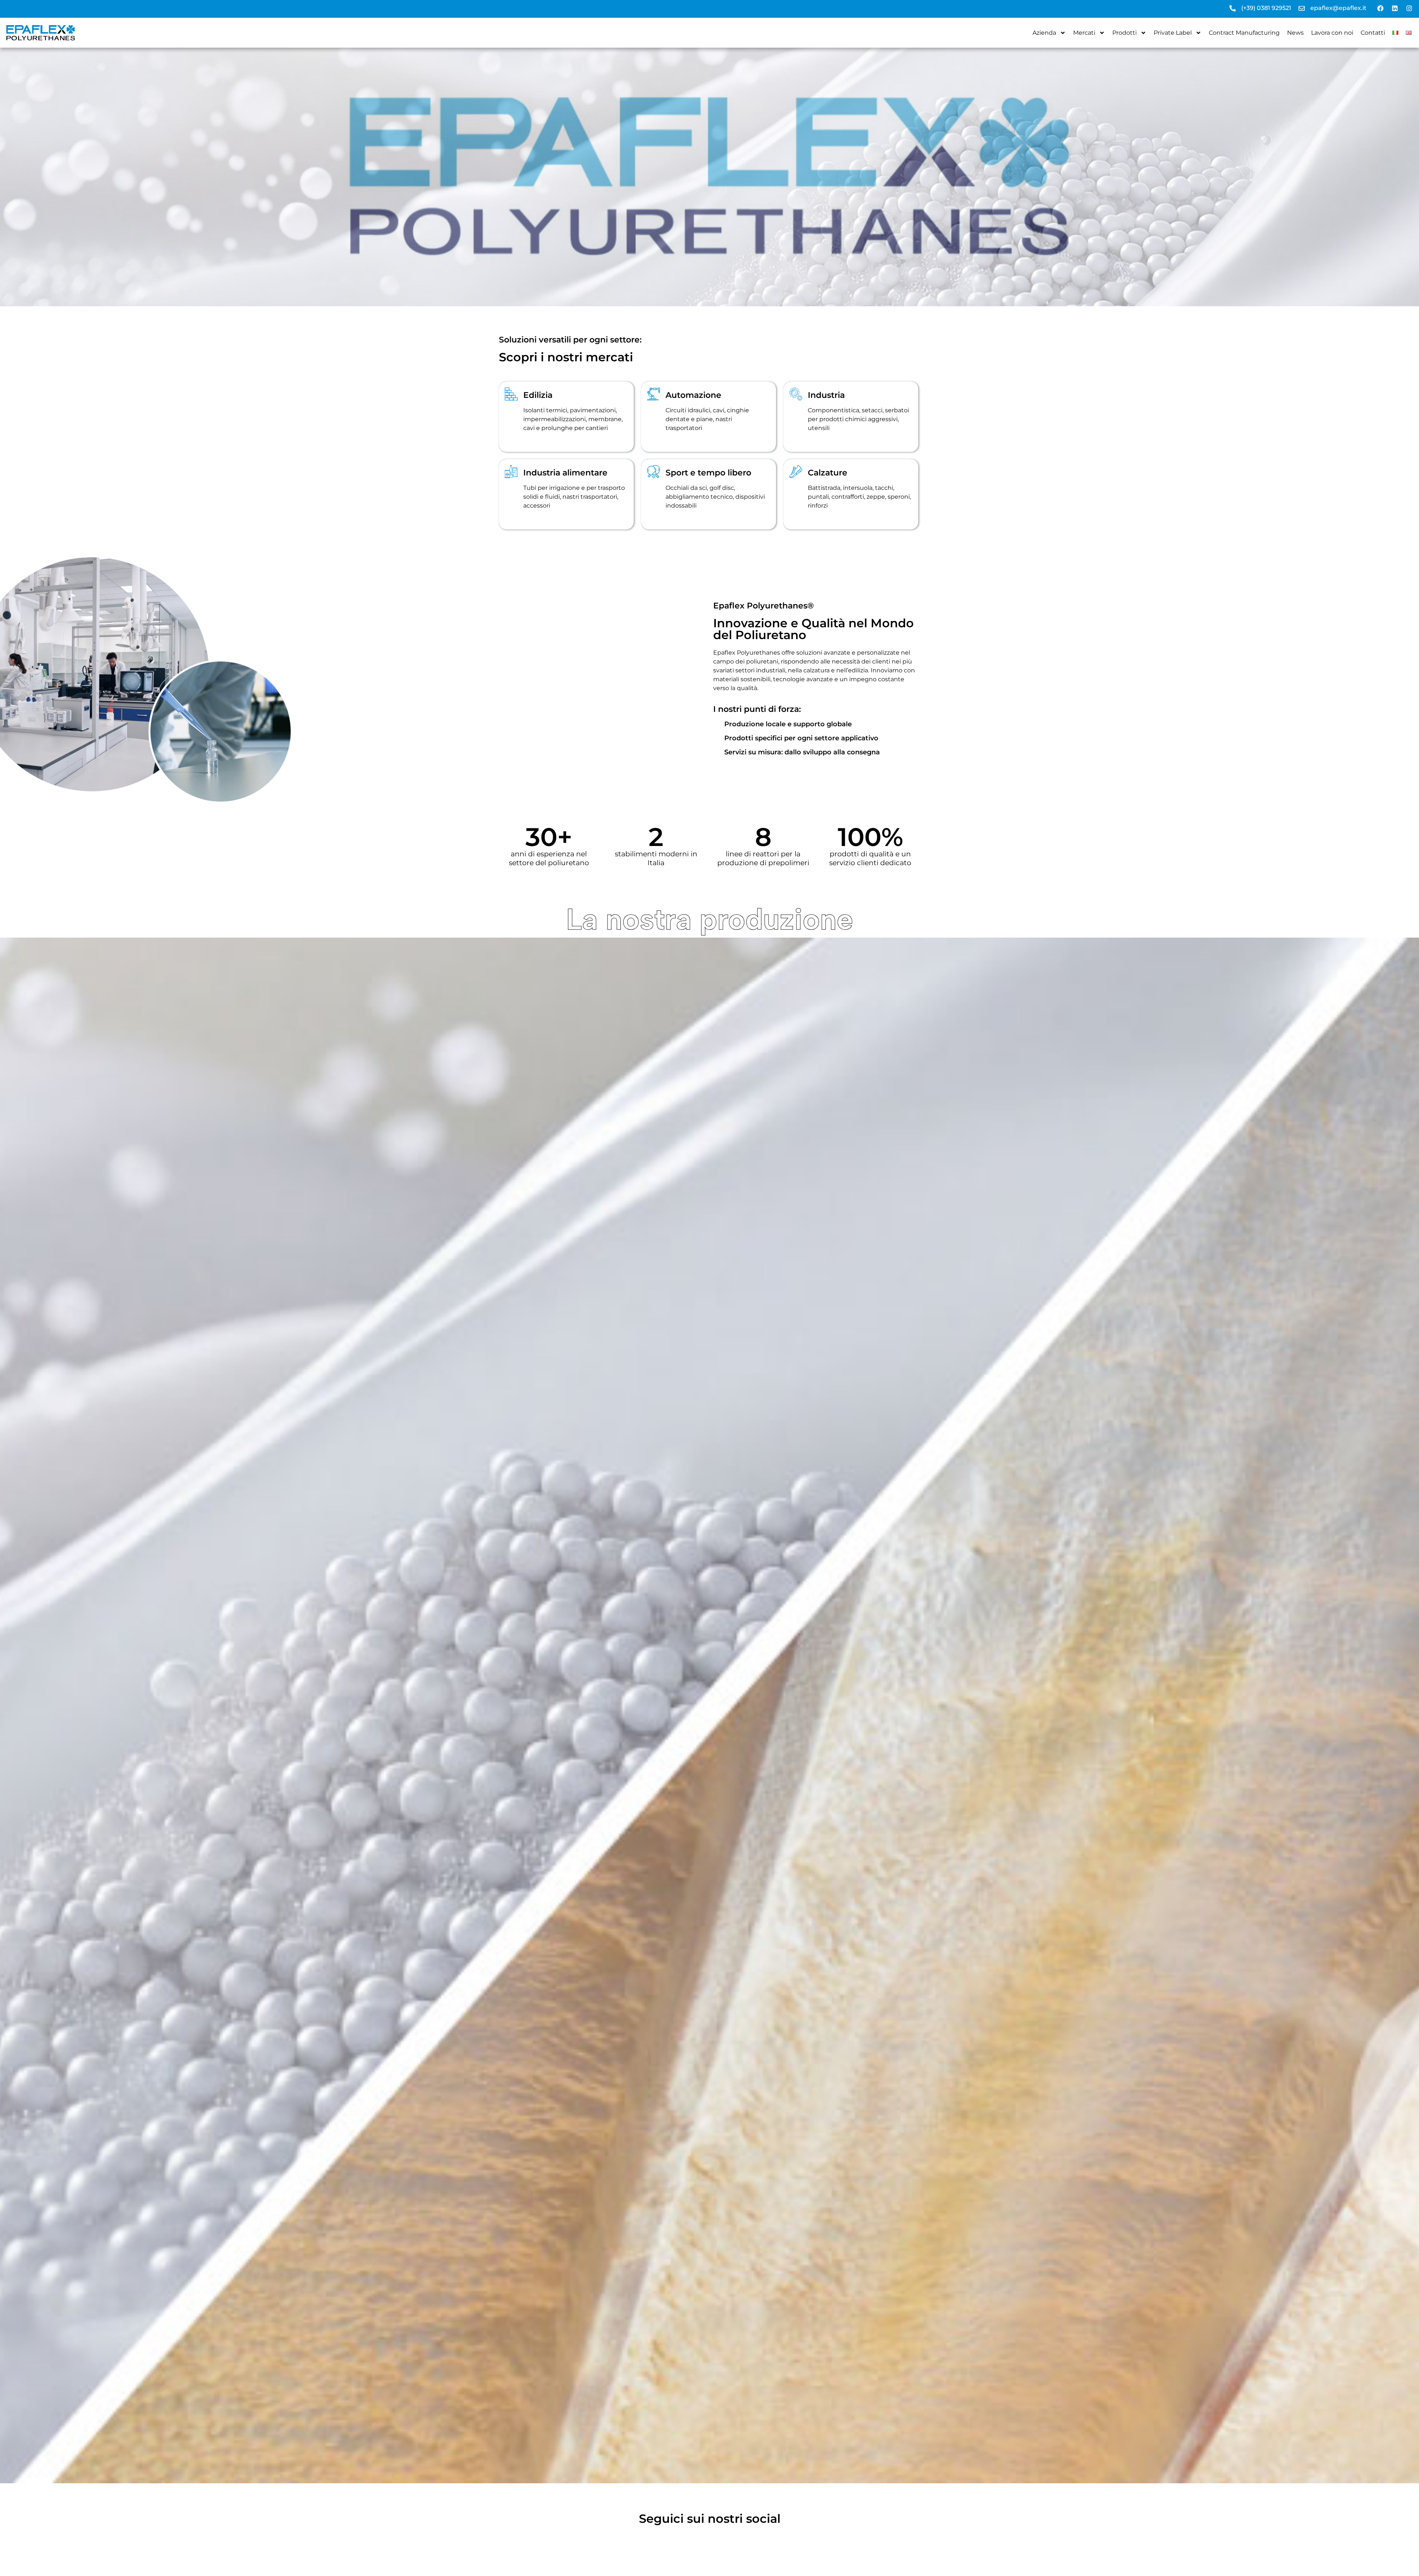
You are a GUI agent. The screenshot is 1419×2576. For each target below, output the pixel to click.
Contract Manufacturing (1244, 33)
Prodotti (1124, 33)
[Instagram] (1409, 8)
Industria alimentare (565, 473)
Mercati (1084, 33)
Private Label (1173, 33)
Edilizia (538, 395)
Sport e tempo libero (708, 473)
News (1295, 33)
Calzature (828, 473)
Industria (826, 395)
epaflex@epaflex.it (1338, 8)
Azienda (1044, 33)
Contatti (1373, 33)
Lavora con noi (1332, 33)
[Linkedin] (1395, 8)
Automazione (693, 395)
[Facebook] (1380, 8)
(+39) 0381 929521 (1266, 8)
